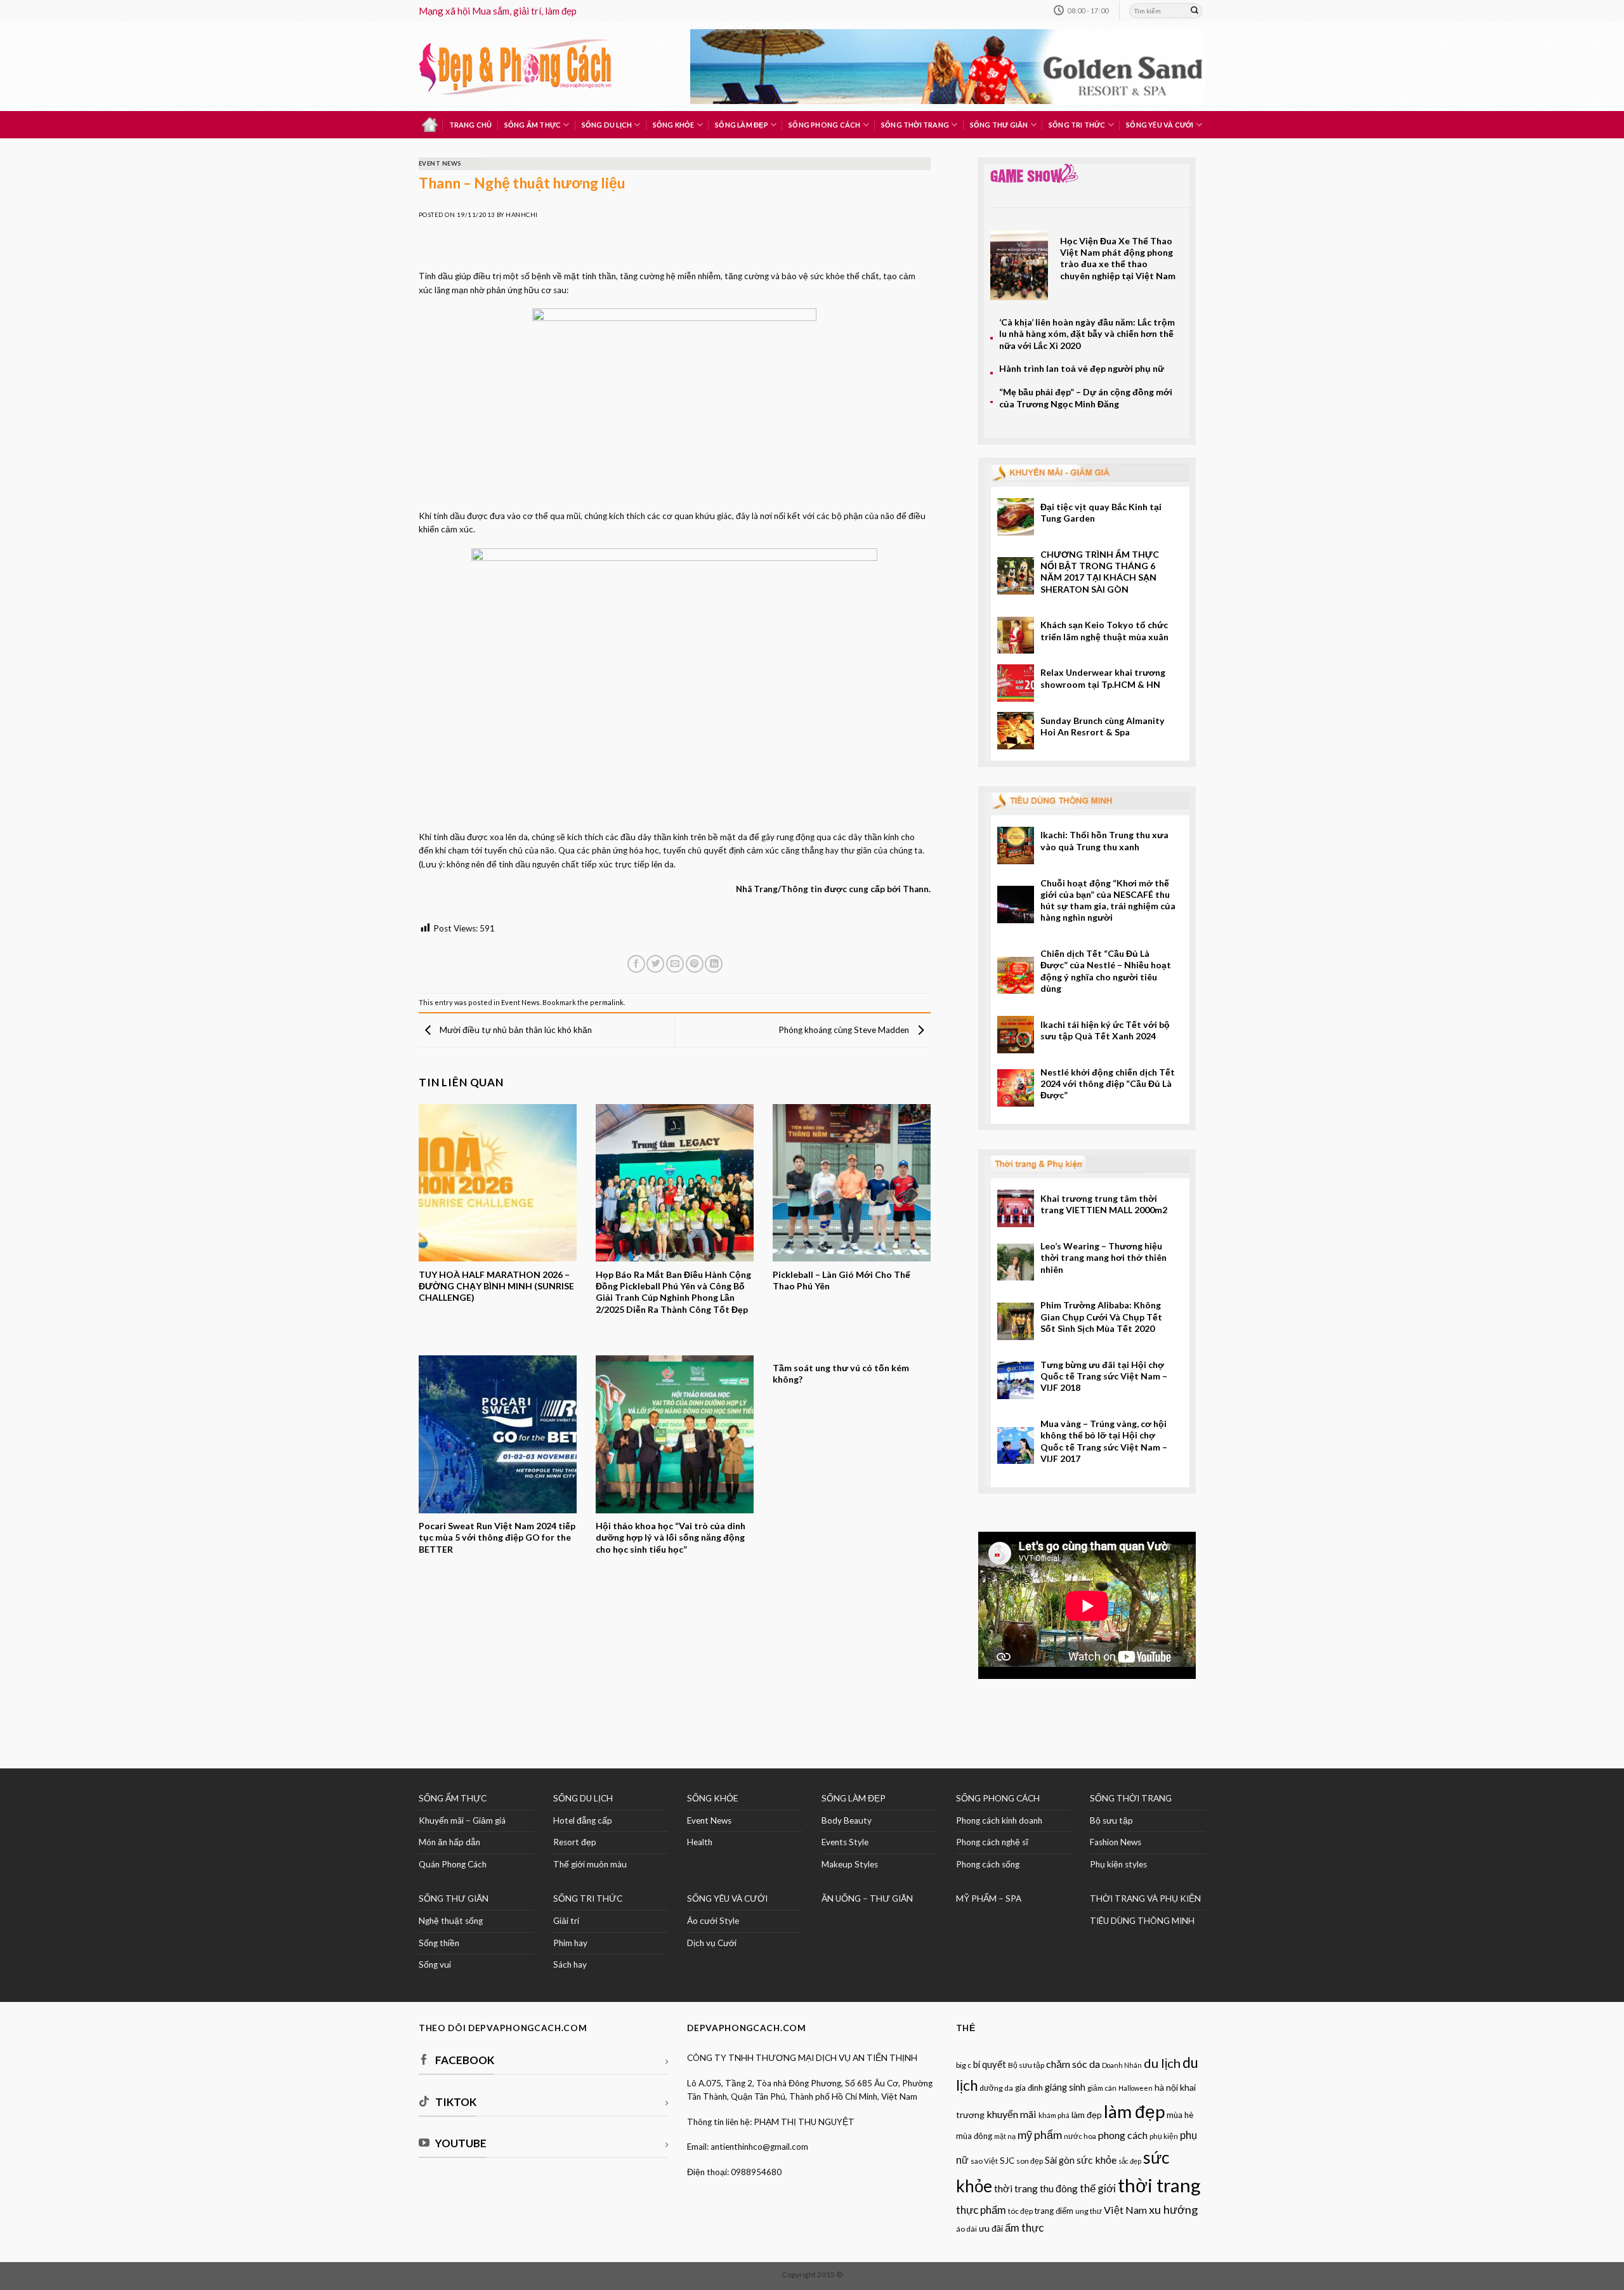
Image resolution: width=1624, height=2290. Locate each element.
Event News (440, 163)
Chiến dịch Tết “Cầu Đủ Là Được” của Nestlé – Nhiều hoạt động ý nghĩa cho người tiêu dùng (1106, 971)
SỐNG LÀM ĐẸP (854, 1798)
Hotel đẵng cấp (583, 1820)
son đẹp (1030, 2161)
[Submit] (1195, 11)
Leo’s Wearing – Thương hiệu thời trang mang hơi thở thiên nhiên (1103, 1258)
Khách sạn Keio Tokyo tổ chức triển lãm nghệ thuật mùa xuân (1104, 630)
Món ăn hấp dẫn (449, 1842)
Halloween (1136, 2088)
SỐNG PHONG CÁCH (998, 1798)
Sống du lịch (607, 125)
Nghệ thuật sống (451, 1921)
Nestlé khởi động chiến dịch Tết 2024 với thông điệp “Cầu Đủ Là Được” (1108, 1084)
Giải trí (566, 1921)
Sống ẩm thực (533, 125)
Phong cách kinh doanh (999, 1820)
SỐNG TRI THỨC (1077, 125)
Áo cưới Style (713, 1921)
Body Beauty (847, 1820)
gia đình (1029, 2088)
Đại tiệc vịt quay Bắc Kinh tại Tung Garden (1101, 512)
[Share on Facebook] (636, 964)
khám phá (1054, 2115)
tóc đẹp (1020, 2211)
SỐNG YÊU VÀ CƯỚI (727, 1898)
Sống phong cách (824, 125)
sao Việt (984, 2161)
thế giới (1098, 2188)
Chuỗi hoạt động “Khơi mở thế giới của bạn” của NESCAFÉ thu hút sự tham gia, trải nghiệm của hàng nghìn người (1108, 900)
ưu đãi (991, 2228)
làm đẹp (1134, 2111)
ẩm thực (1024, 2227)
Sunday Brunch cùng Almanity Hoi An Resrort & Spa (1103, 726)
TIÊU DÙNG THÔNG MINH (1142, 1921)
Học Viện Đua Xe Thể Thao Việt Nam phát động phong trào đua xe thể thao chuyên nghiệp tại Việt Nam (1118, 258)
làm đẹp (1087, 2115)
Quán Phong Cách (453, 1864)
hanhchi (521, 215)
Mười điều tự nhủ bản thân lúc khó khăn (515, 1029)
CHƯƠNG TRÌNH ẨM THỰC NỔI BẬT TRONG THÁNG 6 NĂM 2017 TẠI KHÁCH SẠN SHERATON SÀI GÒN (1100, 572)
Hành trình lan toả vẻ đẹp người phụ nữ (1082, 368)
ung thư (1089, 2211)
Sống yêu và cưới (1160, 125)
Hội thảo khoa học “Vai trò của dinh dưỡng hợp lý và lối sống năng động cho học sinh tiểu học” (671, 1537)
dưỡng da (996, 2088)
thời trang (1159, 2185)
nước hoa (1080, 2136)
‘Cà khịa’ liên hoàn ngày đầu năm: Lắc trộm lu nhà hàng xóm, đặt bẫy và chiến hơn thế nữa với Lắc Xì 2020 (1087, 334)
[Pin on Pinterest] (695, 964)
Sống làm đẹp (742, 125)
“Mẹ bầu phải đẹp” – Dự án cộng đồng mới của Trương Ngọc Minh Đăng (1086, 398)
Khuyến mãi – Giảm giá (462, 1820)
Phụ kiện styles (1118, 1864)
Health (700, 1842)
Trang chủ (471, 125)
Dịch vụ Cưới (712, 1943)
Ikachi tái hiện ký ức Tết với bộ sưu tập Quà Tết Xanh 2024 (1105, 1030)
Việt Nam (1125, 2210)
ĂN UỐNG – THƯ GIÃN (867, 1898)
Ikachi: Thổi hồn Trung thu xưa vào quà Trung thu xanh (1104, 840)
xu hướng (1173, 2209)
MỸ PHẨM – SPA (989, 1898)
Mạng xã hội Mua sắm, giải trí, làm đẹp (498, 11)
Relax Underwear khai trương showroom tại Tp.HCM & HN (1103, 678)
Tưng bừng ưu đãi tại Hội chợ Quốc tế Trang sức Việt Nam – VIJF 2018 (1104, 1376)
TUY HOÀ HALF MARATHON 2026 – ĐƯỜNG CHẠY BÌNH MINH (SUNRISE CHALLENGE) (496, 1286)
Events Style (845, 1842)
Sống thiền (439, 1943)
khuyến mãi (1012, 2114)
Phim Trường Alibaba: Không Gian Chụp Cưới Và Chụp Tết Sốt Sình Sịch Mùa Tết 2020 (1101, 1317)
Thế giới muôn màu (590, 1864)
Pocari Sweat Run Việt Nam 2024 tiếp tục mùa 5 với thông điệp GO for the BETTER (497, 1537)
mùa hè (1180, 2115)
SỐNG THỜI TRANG (1131, 1798)
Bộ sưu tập (1111, 1820)
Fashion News (1116, 1842)
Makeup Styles (850, 1864)
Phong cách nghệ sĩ (992, 1842)
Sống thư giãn (999, 125)
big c (964, 2065)
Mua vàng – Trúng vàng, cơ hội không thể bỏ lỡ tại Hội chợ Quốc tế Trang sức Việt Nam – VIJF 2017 (1104, 1441)
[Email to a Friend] (675, 964)
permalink (607, 1002)
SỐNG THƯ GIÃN (454, 1898)
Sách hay (570, 1964)
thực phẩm (981, 2210)
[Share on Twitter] (655, 964)
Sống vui (435, 1964)
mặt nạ (1005, 2136)
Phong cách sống (988, 1864)
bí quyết (990, 2064)
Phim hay (570, 1943)
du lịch (1162, 2063)
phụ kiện (1164, 2136)
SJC (1007, 2161)
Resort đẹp (575, 1842)
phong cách (1123, 2135)
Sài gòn (1060, 2160)
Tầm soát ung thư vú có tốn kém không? (841, 1373)
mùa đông (974, 2136)
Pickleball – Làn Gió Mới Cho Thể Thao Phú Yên (841, 1280)
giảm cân (1102, 2088)
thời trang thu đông (1036, 2188)
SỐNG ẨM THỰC (453, 1798)
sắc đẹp (1130, 2161)
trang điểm (1054, 2211)
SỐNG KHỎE (712, 1798)
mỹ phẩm (1040, 2135)
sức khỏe (1097, 2160)
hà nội (1166, 2087)
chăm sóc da (1073, 2064)
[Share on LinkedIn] (714, 964)
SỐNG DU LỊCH (583, 1798)
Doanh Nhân (1122, 2065)
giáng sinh (1065, 2087)
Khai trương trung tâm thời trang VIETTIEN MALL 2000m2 (1104, 1204)
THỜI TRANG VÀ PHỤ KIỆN (1145, 1898)
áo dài (966, 2229)
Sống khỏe (674, 125)
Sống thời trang (915, 125)
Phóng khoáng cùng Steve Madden (845, 1029)
